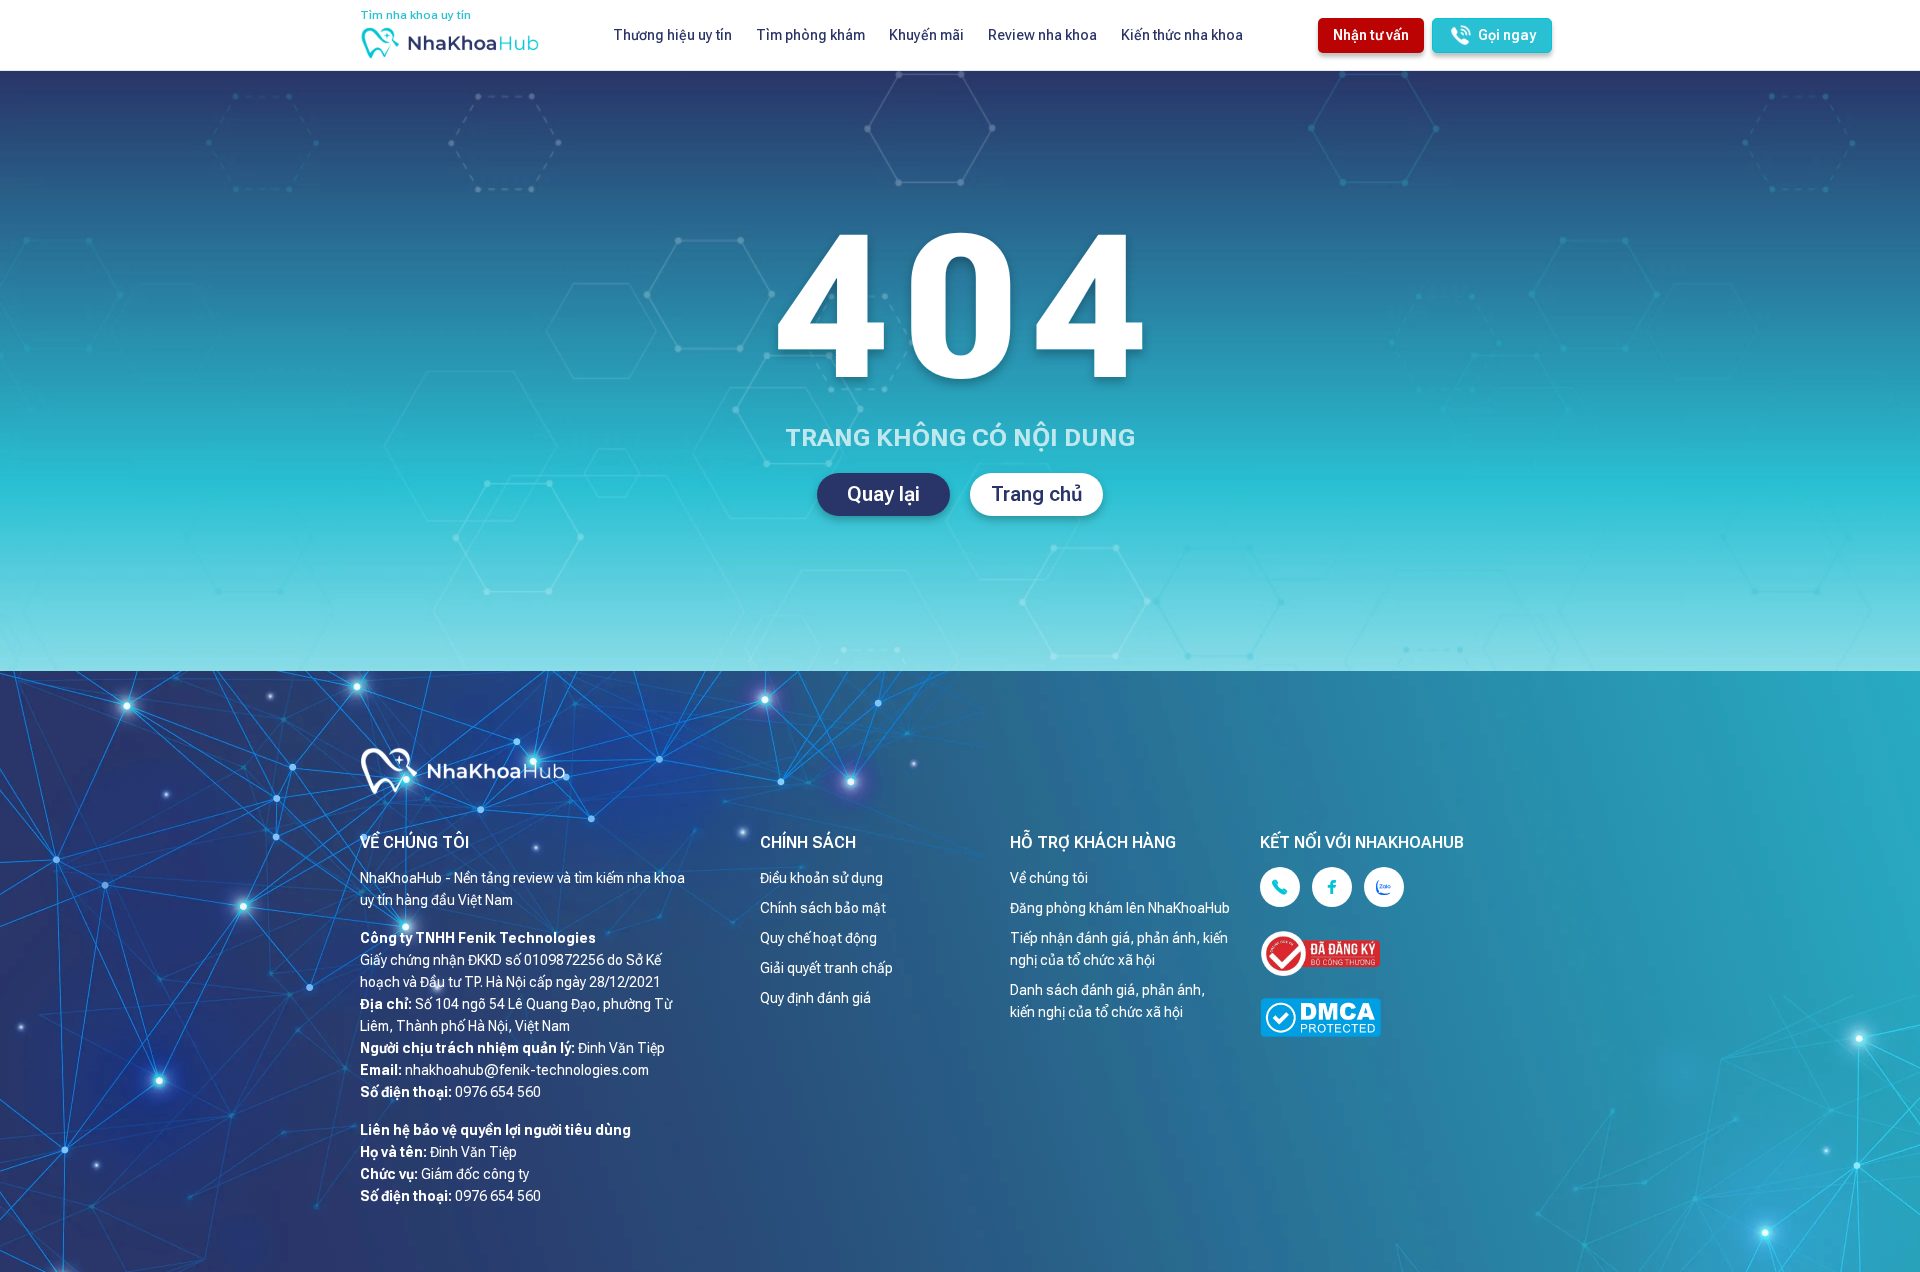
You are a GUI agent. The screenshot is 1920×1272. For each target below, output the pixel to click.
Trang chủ (1037, 494)
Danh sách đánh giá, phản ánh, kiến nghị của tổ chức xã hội (1107, 1001)
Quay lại (883, 494)
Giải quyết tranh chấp (826, 968)
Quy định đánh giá (815, 998)
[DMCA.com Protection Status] (1395, 1021)
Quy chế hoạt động (818, 938)
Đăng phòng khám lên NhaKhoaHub (1120, 908)
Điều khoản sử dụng (821, 878)
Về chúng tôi (1049, 878)
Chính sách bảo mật (823, 908)
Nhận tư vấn (1371, 35)
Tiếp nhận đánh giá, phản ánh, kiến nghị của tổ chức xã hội (1119, 949)
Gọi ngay (1507, 35)
